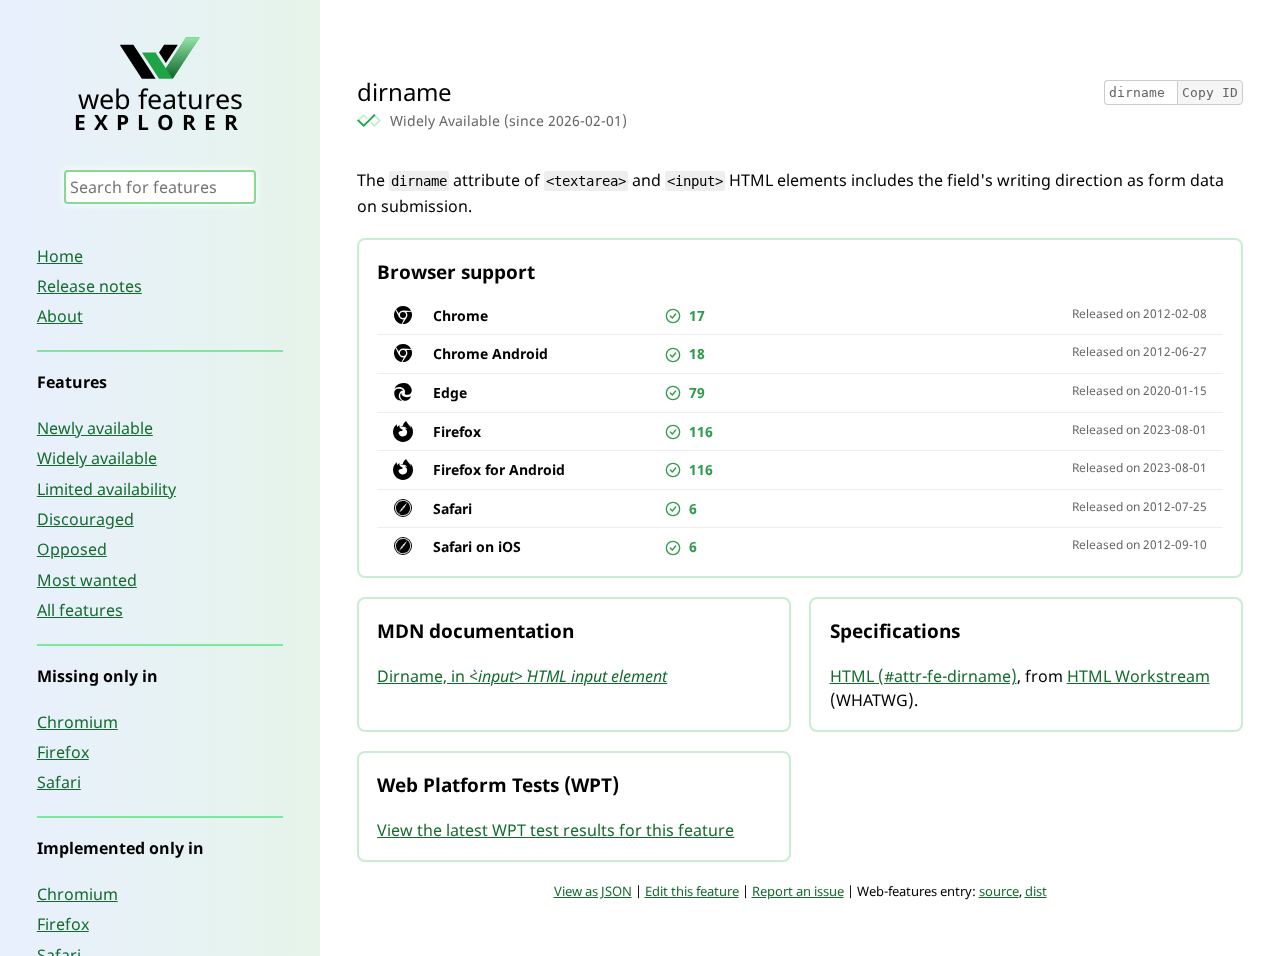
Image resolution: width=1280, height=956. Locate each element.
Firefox (63, 752)
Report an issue (798, 891)
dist (1036, 891)
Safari (59, 782)
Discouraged (85, 519)
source (999, 891)
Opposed (72, 549)
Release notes (89, 286)
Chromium (77, 722)
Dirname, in (522, 676)
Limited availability (106, 489)
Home (60, 256)
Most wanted (87, 580)
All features (80, 610)
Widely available (97, 458)
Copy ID (1210, 92)
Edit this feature (692, 891)
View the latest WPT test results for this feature (555, 830)
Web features (160, 106)
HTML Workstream (1138, 676)
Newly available (95, 428)
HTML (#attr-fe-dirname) (923, 676)
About (60, 316)
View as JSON (593, 891)
